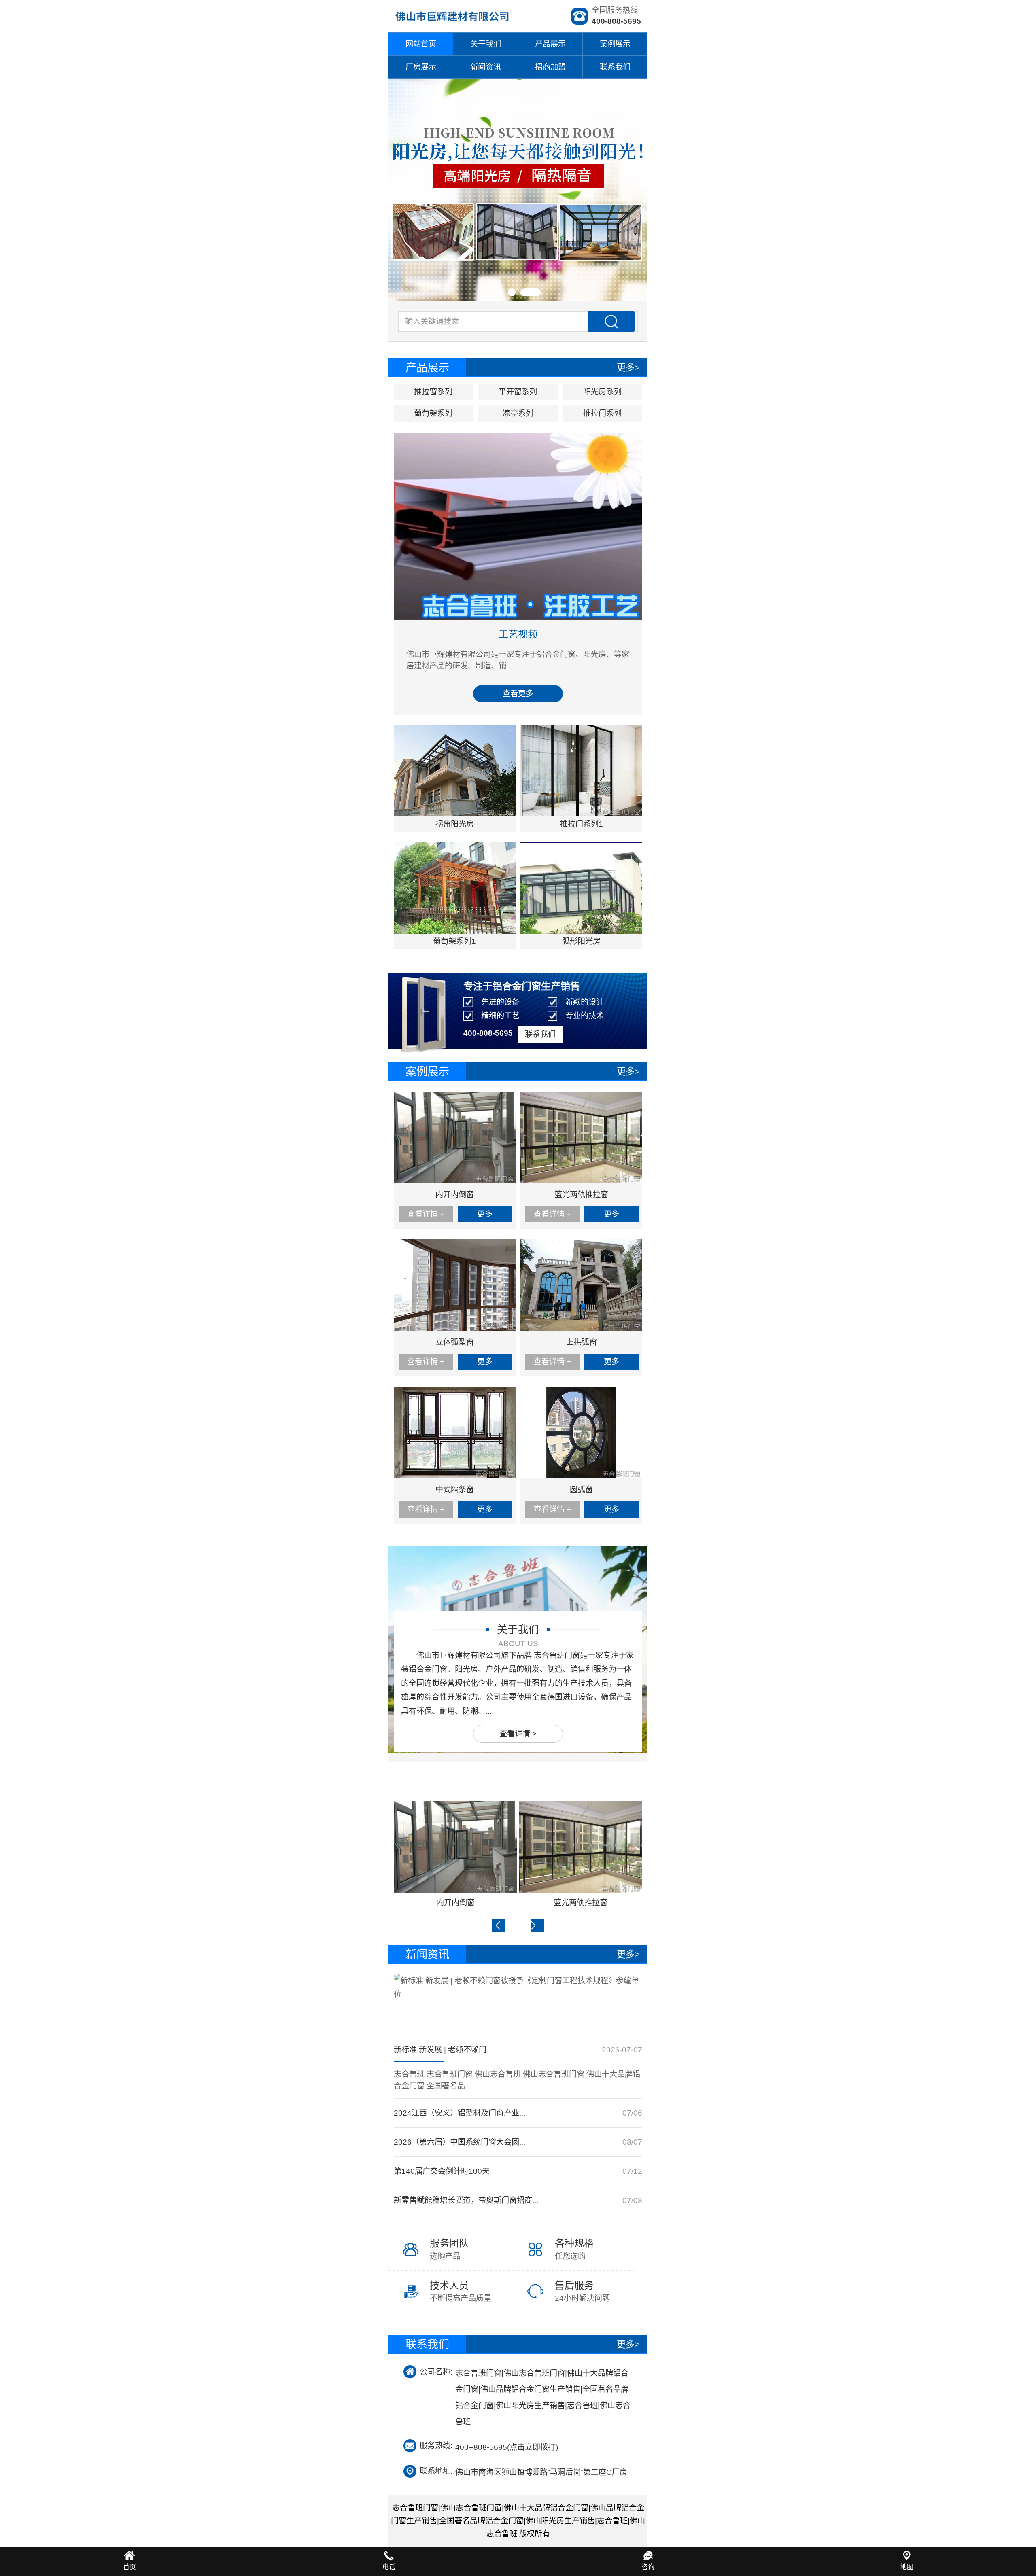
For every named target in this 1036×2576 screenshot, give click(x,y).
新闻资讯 (486, 67)
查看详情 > (518, 1734)
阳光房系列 (602, 392)
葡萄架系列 (433, 413)
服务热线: (436, 2446)
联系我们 (615, 67)
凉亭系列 (518, 413)
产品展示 (550, 44)
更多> (628, 368)
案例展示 (615, 44)
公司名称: (436, 2372)
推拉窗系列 (433, 392)
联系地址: (436, 2471)
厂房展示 (421, 67)
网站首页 (421, 44)
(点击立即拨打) (507, 2446)
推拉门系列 (602, 413)
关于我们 (486, 44)
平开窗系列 (518, 392)
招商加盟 (550, 67)
